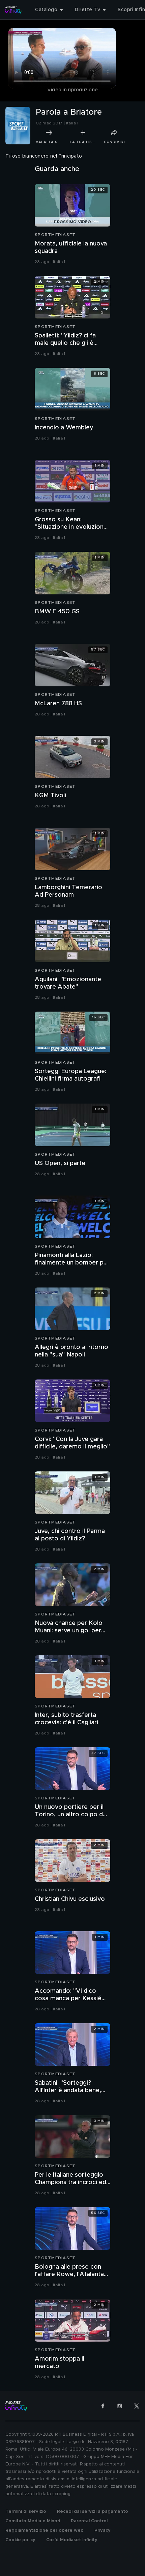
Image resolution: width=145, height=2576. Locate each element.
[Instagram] (120, 2406)
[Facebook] (103, 2406)
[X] (137, 2406)
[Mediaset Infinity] (13, 10)
